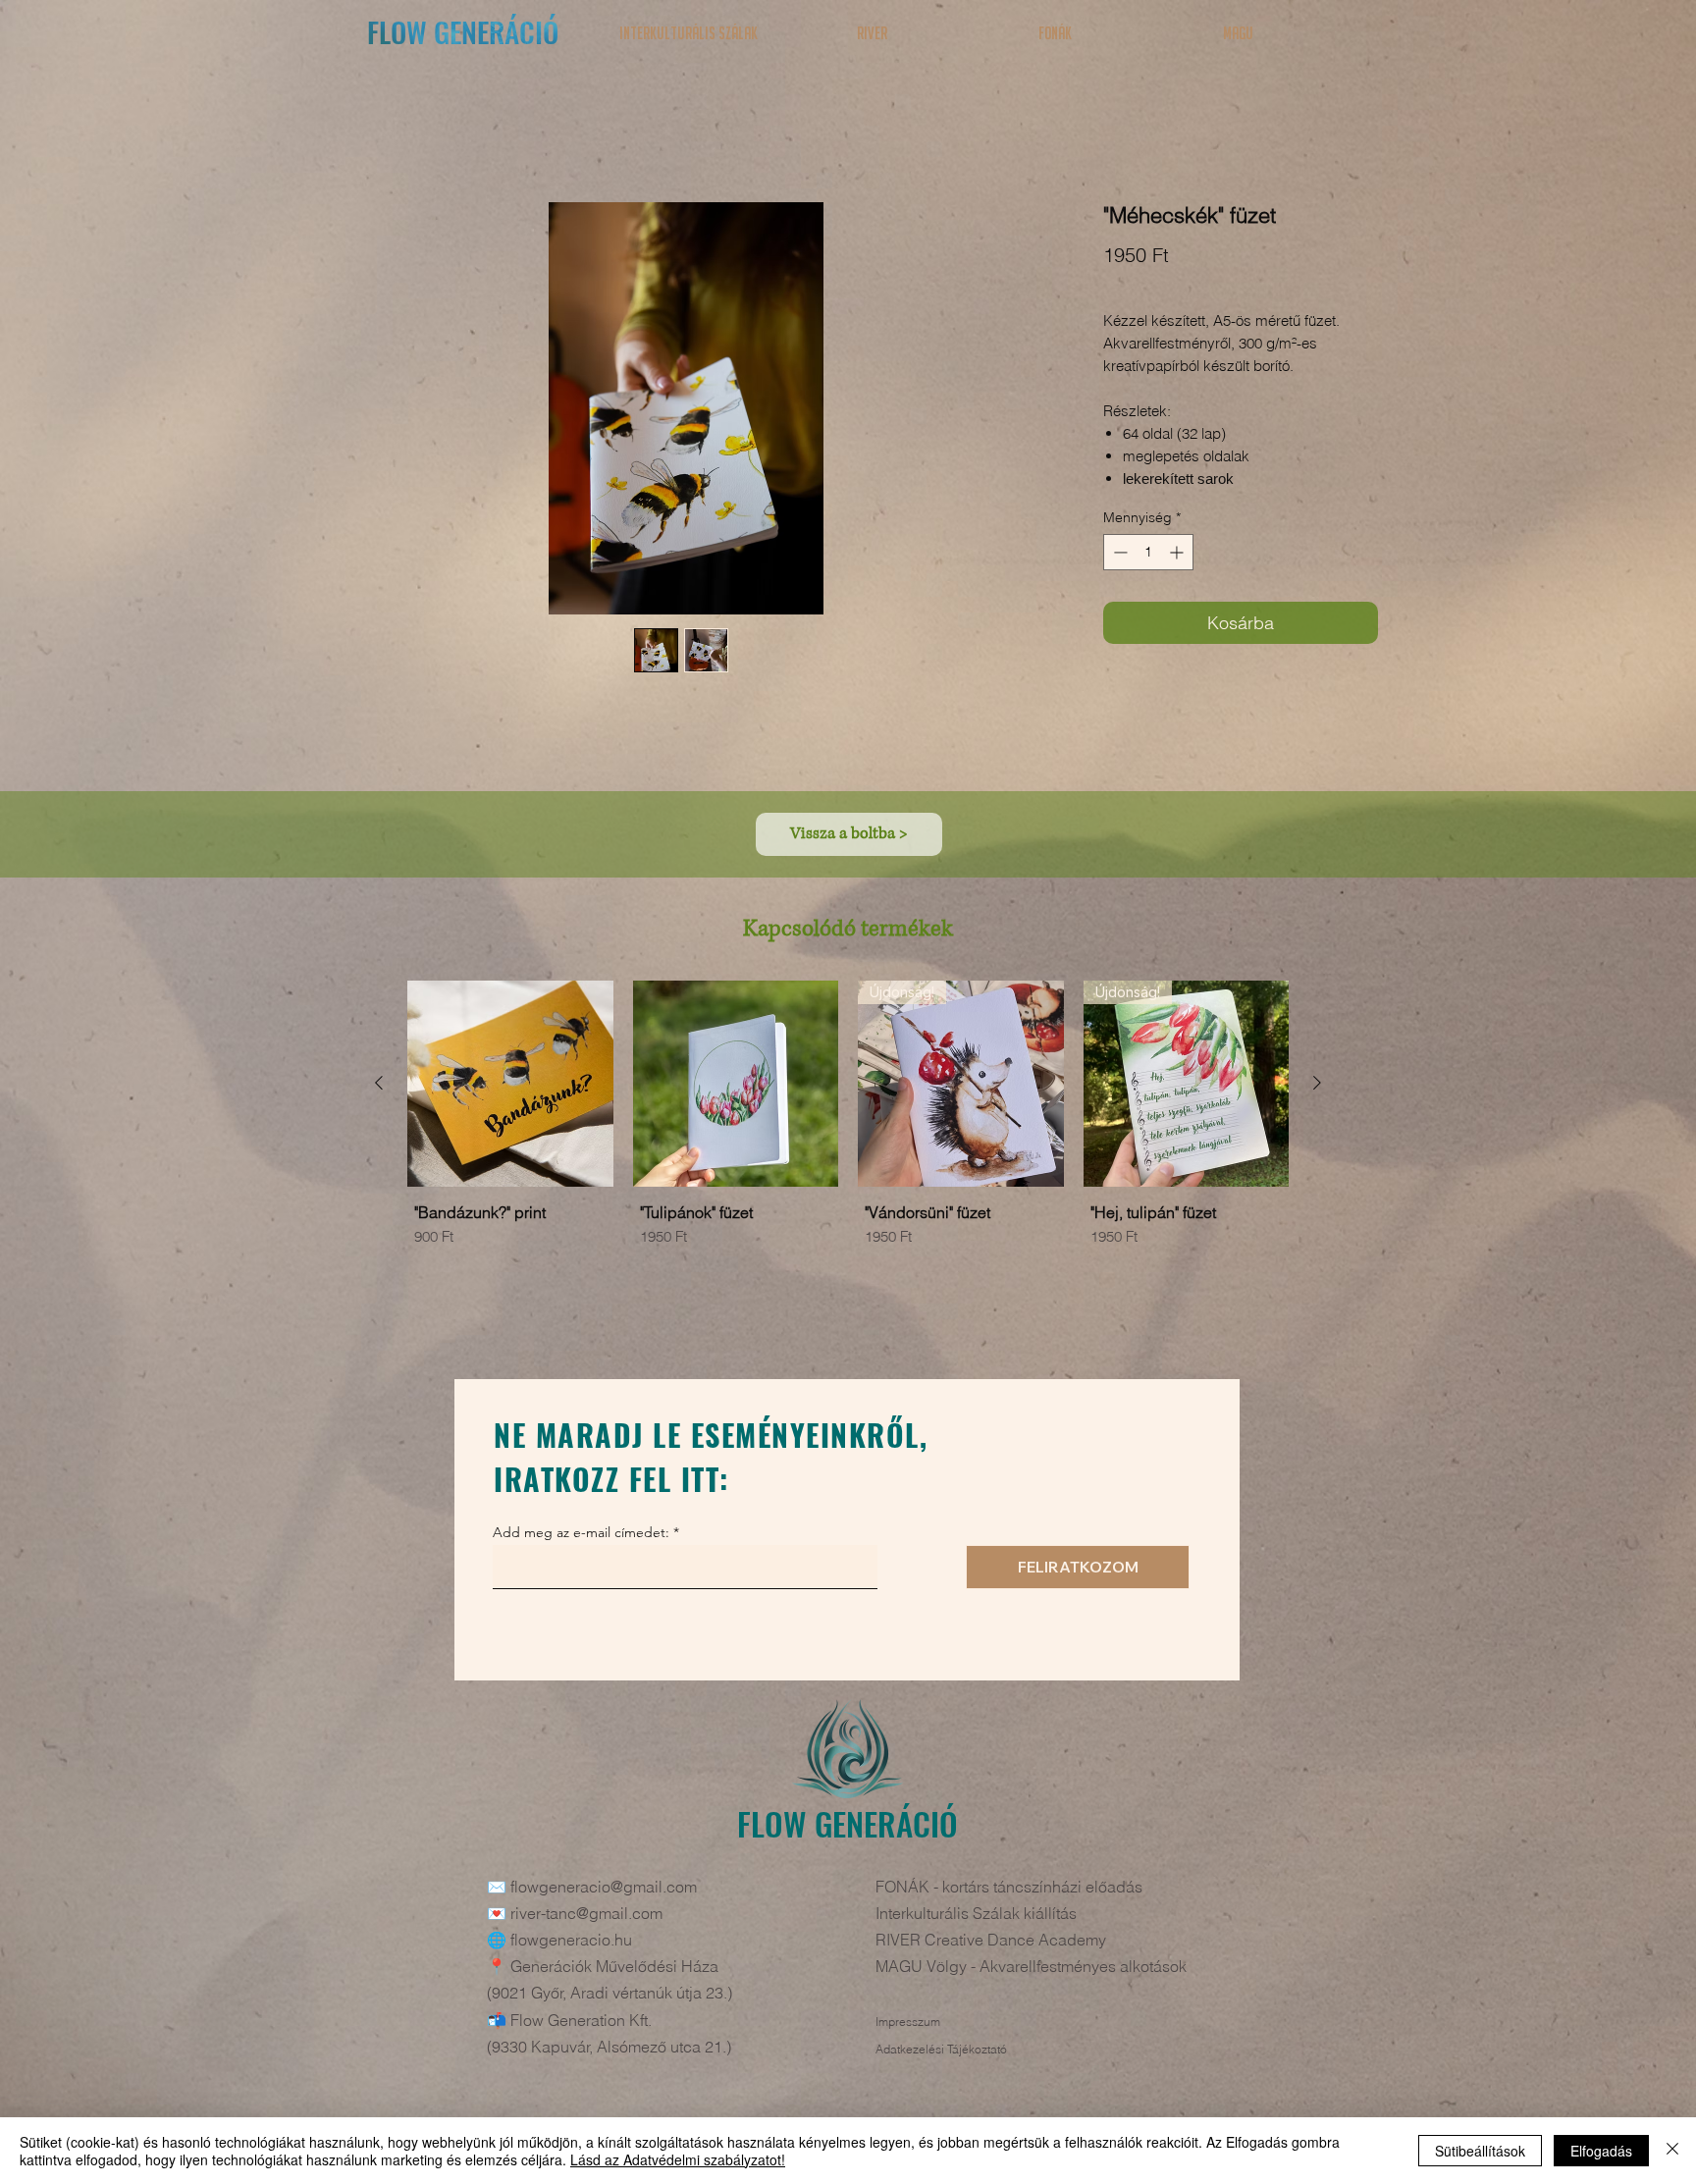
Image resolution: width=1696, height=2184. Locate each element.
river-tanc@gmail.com (586, 1917)
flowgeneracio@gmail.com (604, 1891)
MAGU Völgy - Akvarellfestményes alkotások (1031, 1970)
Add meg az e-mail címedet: (581, 1536)
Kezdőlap (352, 135)
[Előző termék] (379, 1087)
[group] (848, 1158)
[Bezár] (1672, 2151)
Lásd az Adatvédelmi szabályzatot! (678, 2159)
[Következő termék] (1317, 1087)
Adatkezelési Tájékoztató (941, 2053)
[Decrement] (1118, 556)
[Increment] (1178, 556)
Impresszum (908, 2025)
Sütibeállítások (1480, 2151)
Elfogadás (1601, 2151)
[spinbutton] (1148, 556)
